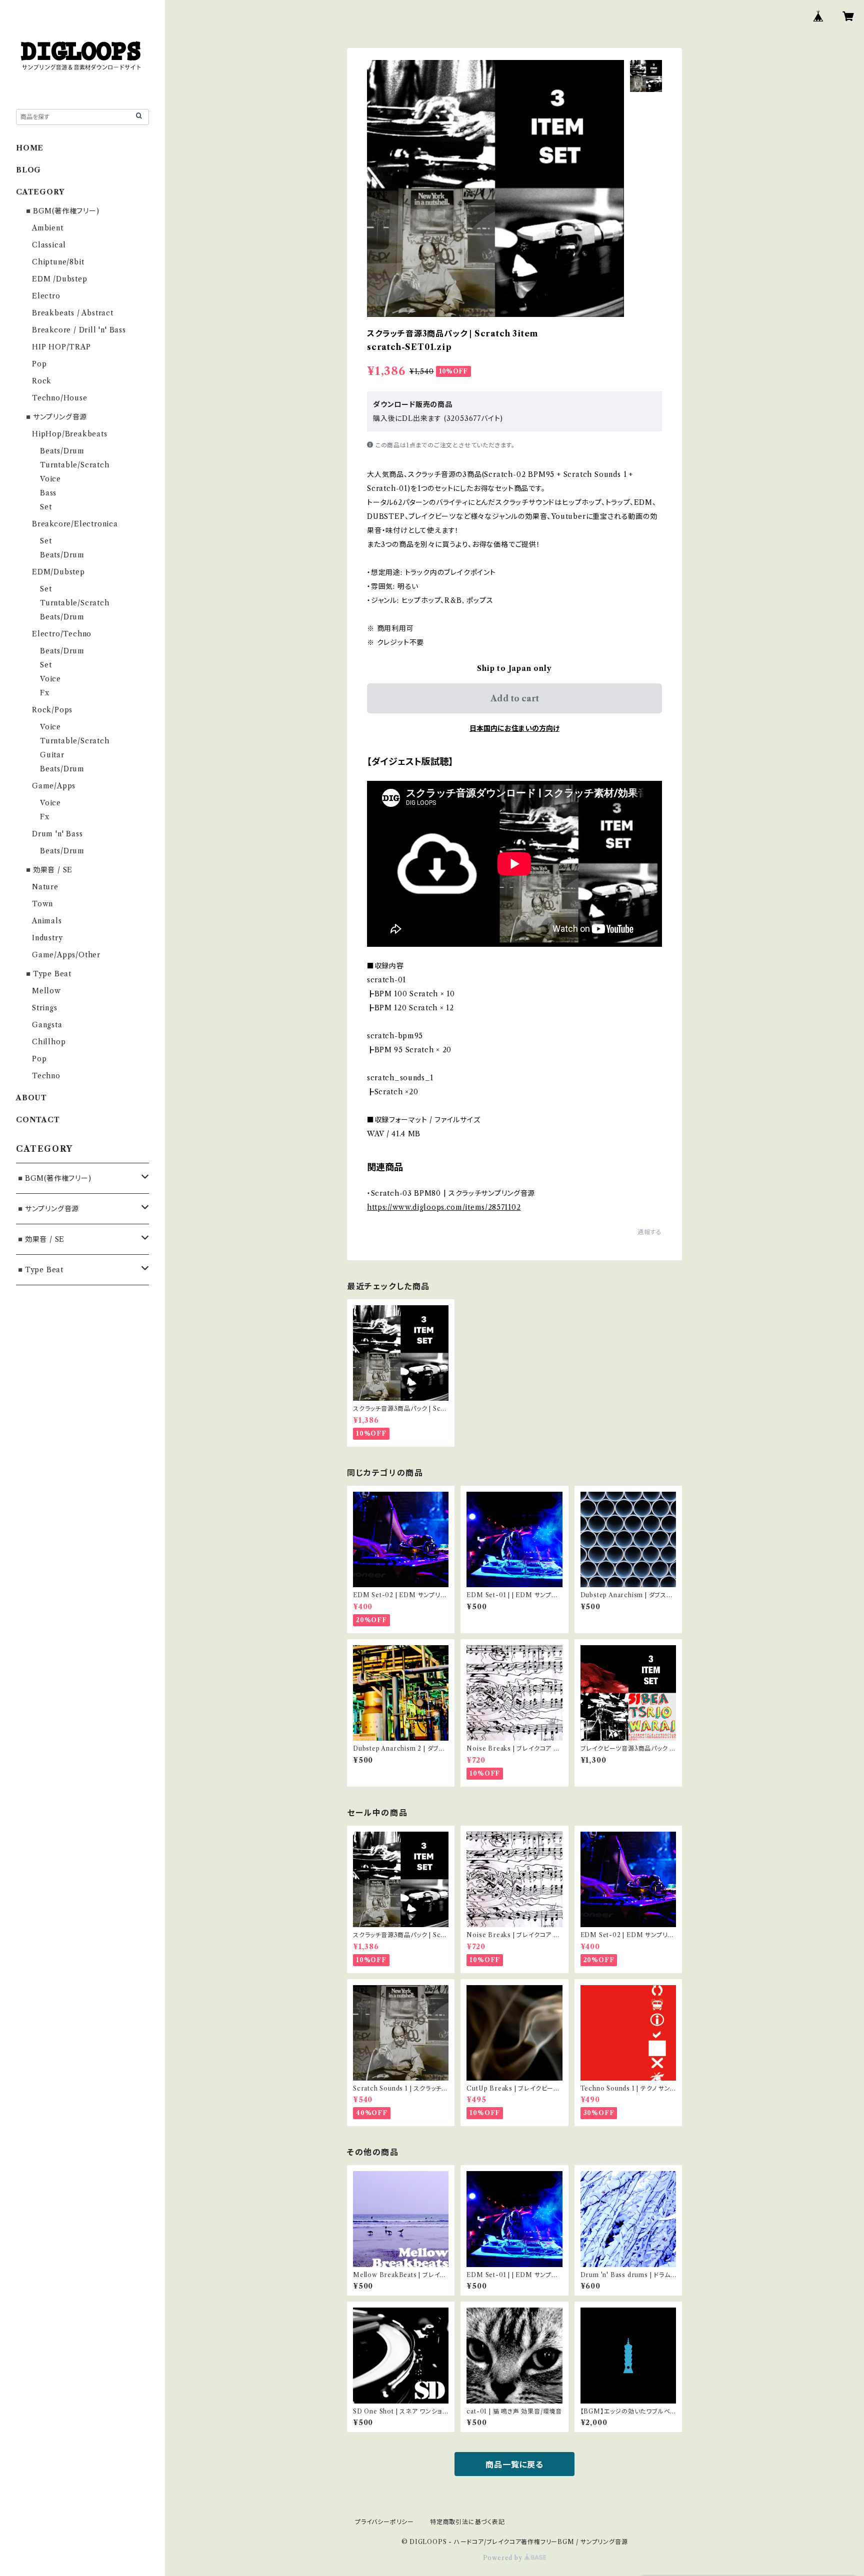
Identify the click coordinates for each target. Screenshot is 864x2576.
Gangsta (47, 1025)
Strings (45, 1008)
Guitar (52, 755)
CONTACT (38, 1120)
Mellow (46, 991)
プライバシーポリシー (384, 2522)
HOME (30, 148)
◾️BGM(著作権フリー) (62, 211)
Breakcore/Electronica (75, 524)
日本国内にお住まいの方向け (514, 728)
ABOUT (31, 1098)
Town (42, 904)
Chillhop (49, 1042)
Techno (46, 1076)
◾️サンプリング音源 (55, 417)
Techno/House (60, 398)
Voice (50, 479)
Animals (47, 921)
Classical (49, 245)
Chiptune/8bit (58, 262)
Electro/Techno (62, 634)
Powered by (504, 2558)
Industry (47, 938)
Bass (48, 493)
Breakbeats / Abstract (73, 313)
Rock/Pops (52, 710)
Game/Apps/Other (66, 955)
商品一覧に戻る (514, 2465)
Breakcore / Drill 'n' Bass (79, 330)
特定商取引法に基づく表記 (467, 2522)
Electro (46, 296)
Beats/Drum (62, 451)
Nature (45, 887)
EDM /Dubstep (60, 279)
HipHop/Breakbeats (70, 434)
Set (46, 507)
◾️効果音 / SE (48, 870)
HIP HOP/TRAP (61, 347)
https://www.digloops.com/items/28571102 (444, 1207)
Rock (42, 381)
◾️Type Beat (48, 974)
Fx (45, 693)
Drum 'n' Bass (57, 834)
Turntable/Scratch (75, 465)
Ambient (48, 228)
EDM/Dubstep (58, 572)
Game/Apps (54, 786)
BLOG (28, 170)
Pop (39, 364)
